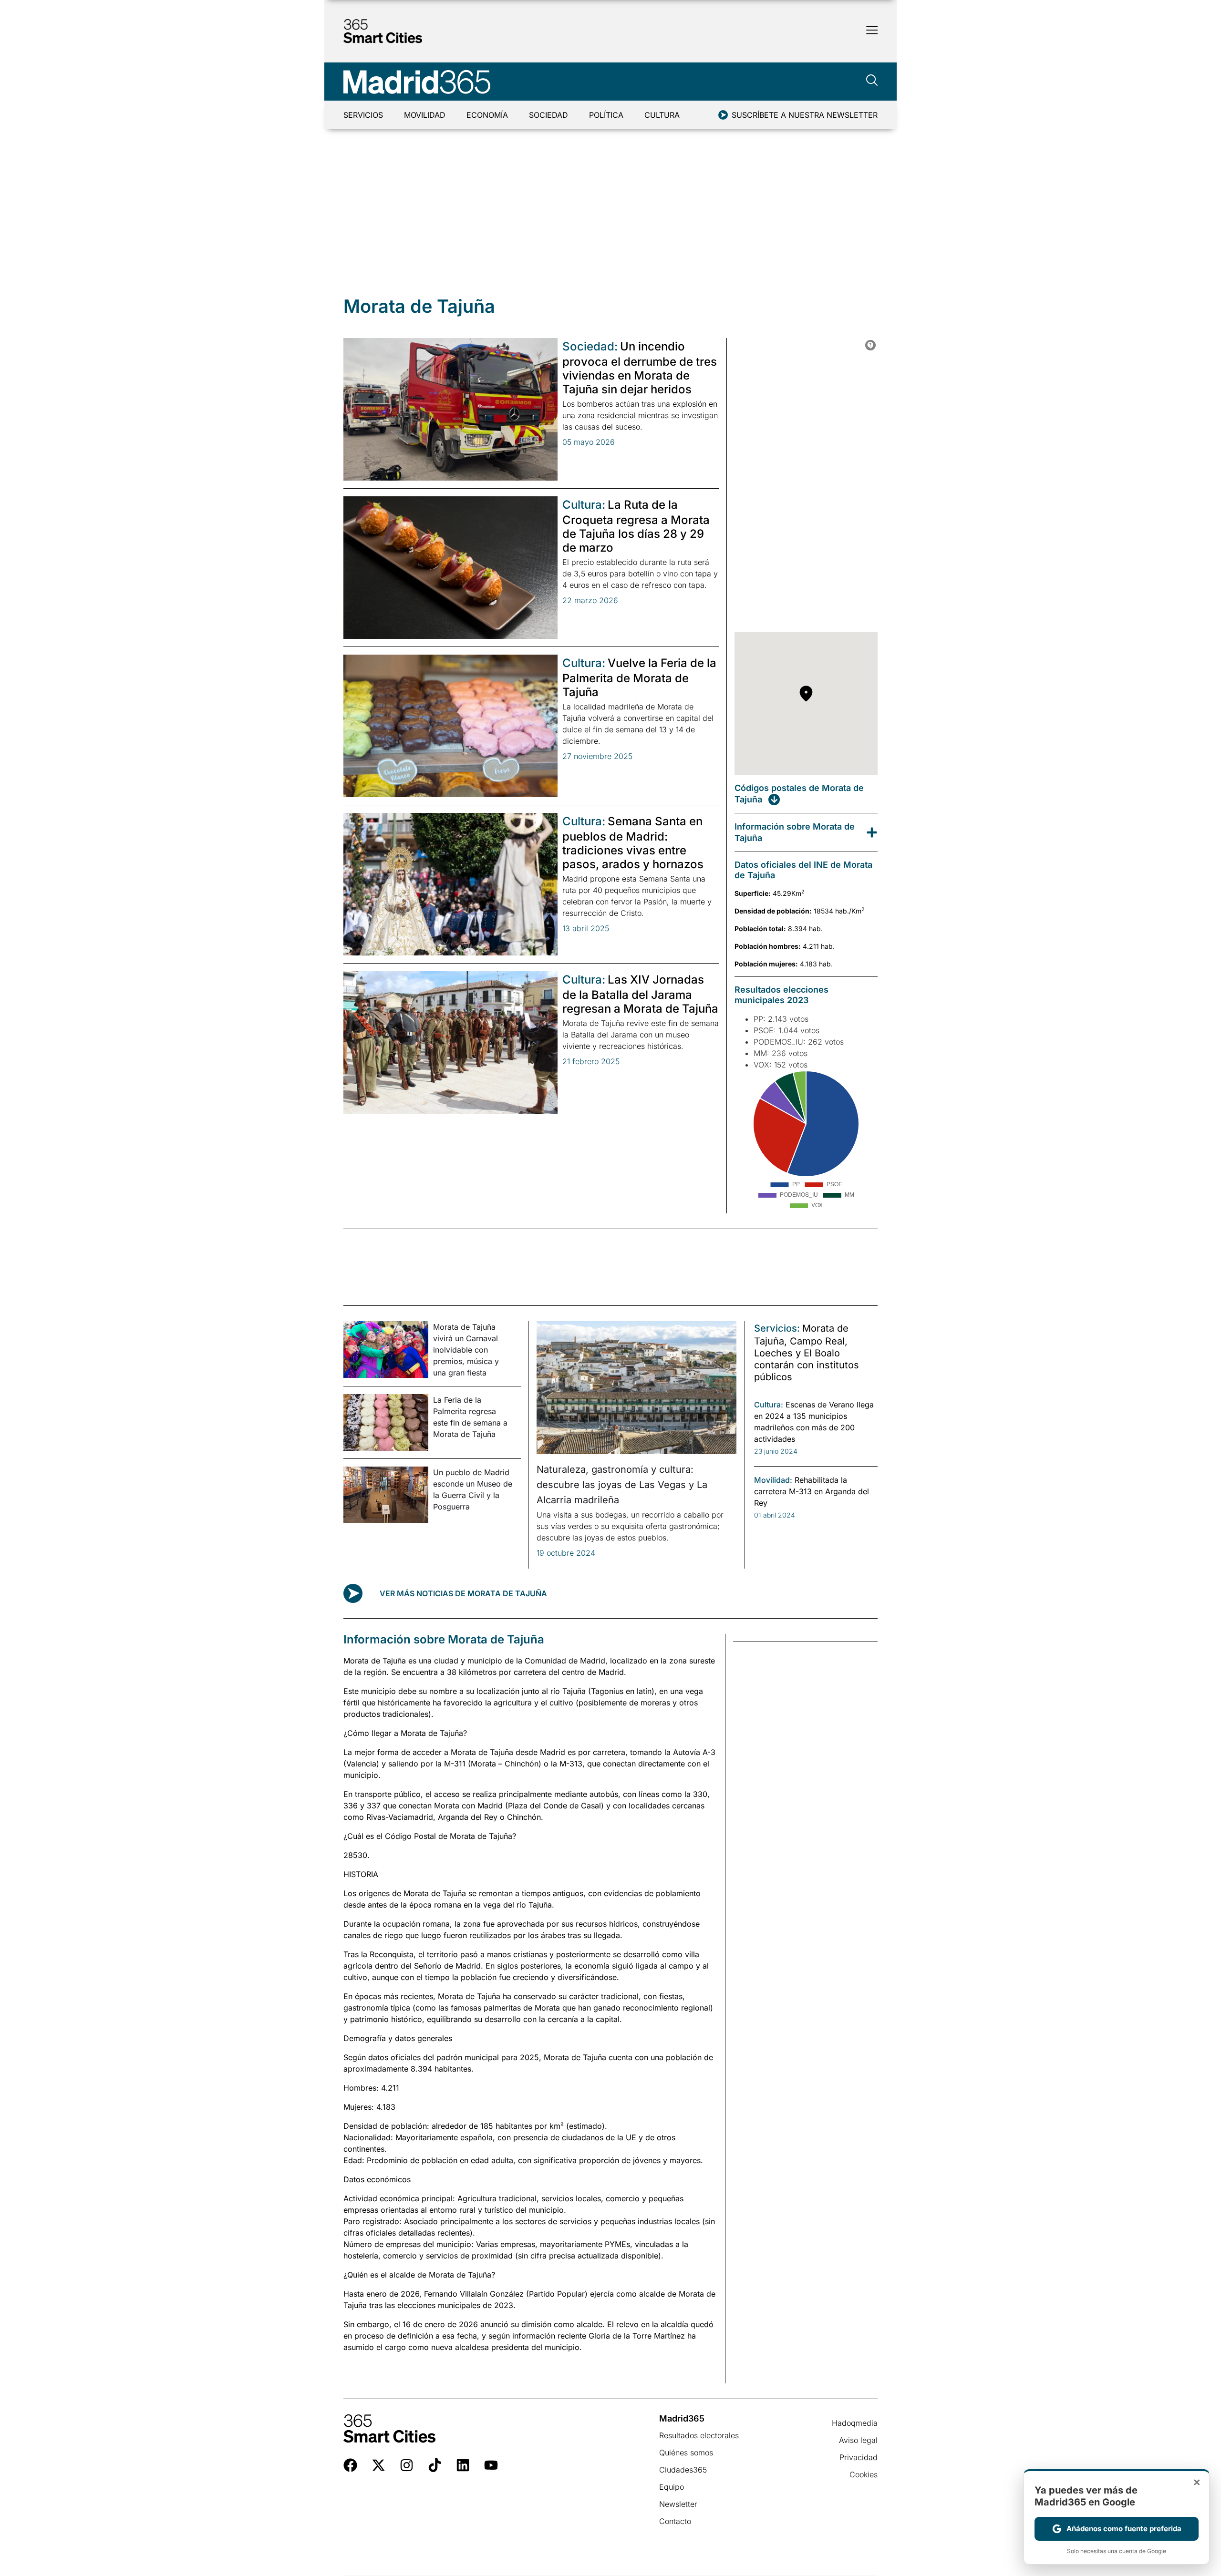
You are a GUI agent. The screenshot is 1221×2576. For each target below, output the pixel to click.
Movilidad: (773, 1480)
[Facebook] (350, 2465)
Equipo (672, 2487)
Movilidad (425, 115)
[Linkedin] (463, 2465)
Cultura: (584, 505)
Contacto (675, 2521)
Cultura (662, 115)
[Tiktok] (435, 2465)
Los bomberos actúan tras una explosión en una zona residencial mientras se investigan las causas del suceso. (640, 415)
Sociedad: (590, 346)
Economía (487, 115)
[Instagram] (407, 2465)
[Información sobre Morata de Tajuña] (872, 832)
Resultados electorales (699, 2435)
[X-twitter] (378, 2465)
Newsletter (678, 2504)
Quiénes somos (686, 2453)
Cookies (864, 2474)
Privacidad (859, 2457)
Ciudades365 (683, 2470)
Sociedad (548, 115)
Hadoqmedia (855, 2423)
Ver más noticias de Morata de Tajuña (463, 1593)
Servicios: (777, 1328)
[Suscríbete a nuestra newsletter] (723, 115)
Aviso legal (858, 2440)
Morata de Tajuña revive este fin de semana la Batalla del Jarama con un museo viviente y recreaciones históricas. (641, 1035)
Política (606, 115)
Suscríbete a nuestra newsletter (805, 115)
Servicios (363, 115)
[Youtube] (491, 2465)
